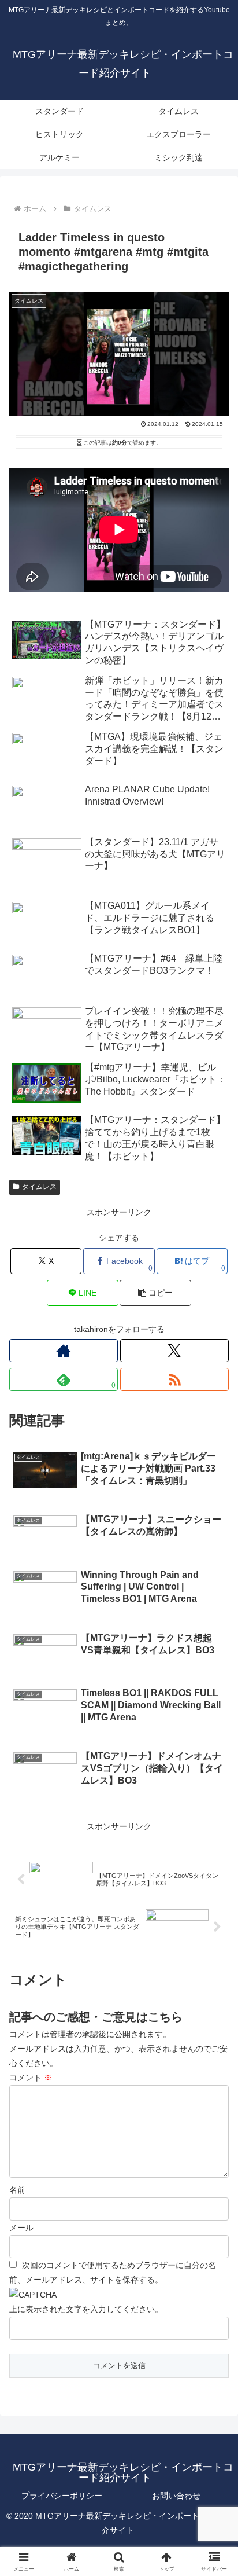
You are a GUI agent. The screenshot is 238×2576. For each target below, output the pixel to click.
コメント (31, 2078)
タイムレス (39, 1187)
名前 (17, 2190)
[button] (155, 1293)
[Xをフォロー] (174, 1351)
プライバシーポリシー (62, 2496)
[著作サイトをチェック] (64, 1351)
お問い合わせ (176, 2496)
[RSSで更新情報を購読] (174, 1379)
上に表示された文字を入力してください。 (86, 2309)
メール (21, 2228)
